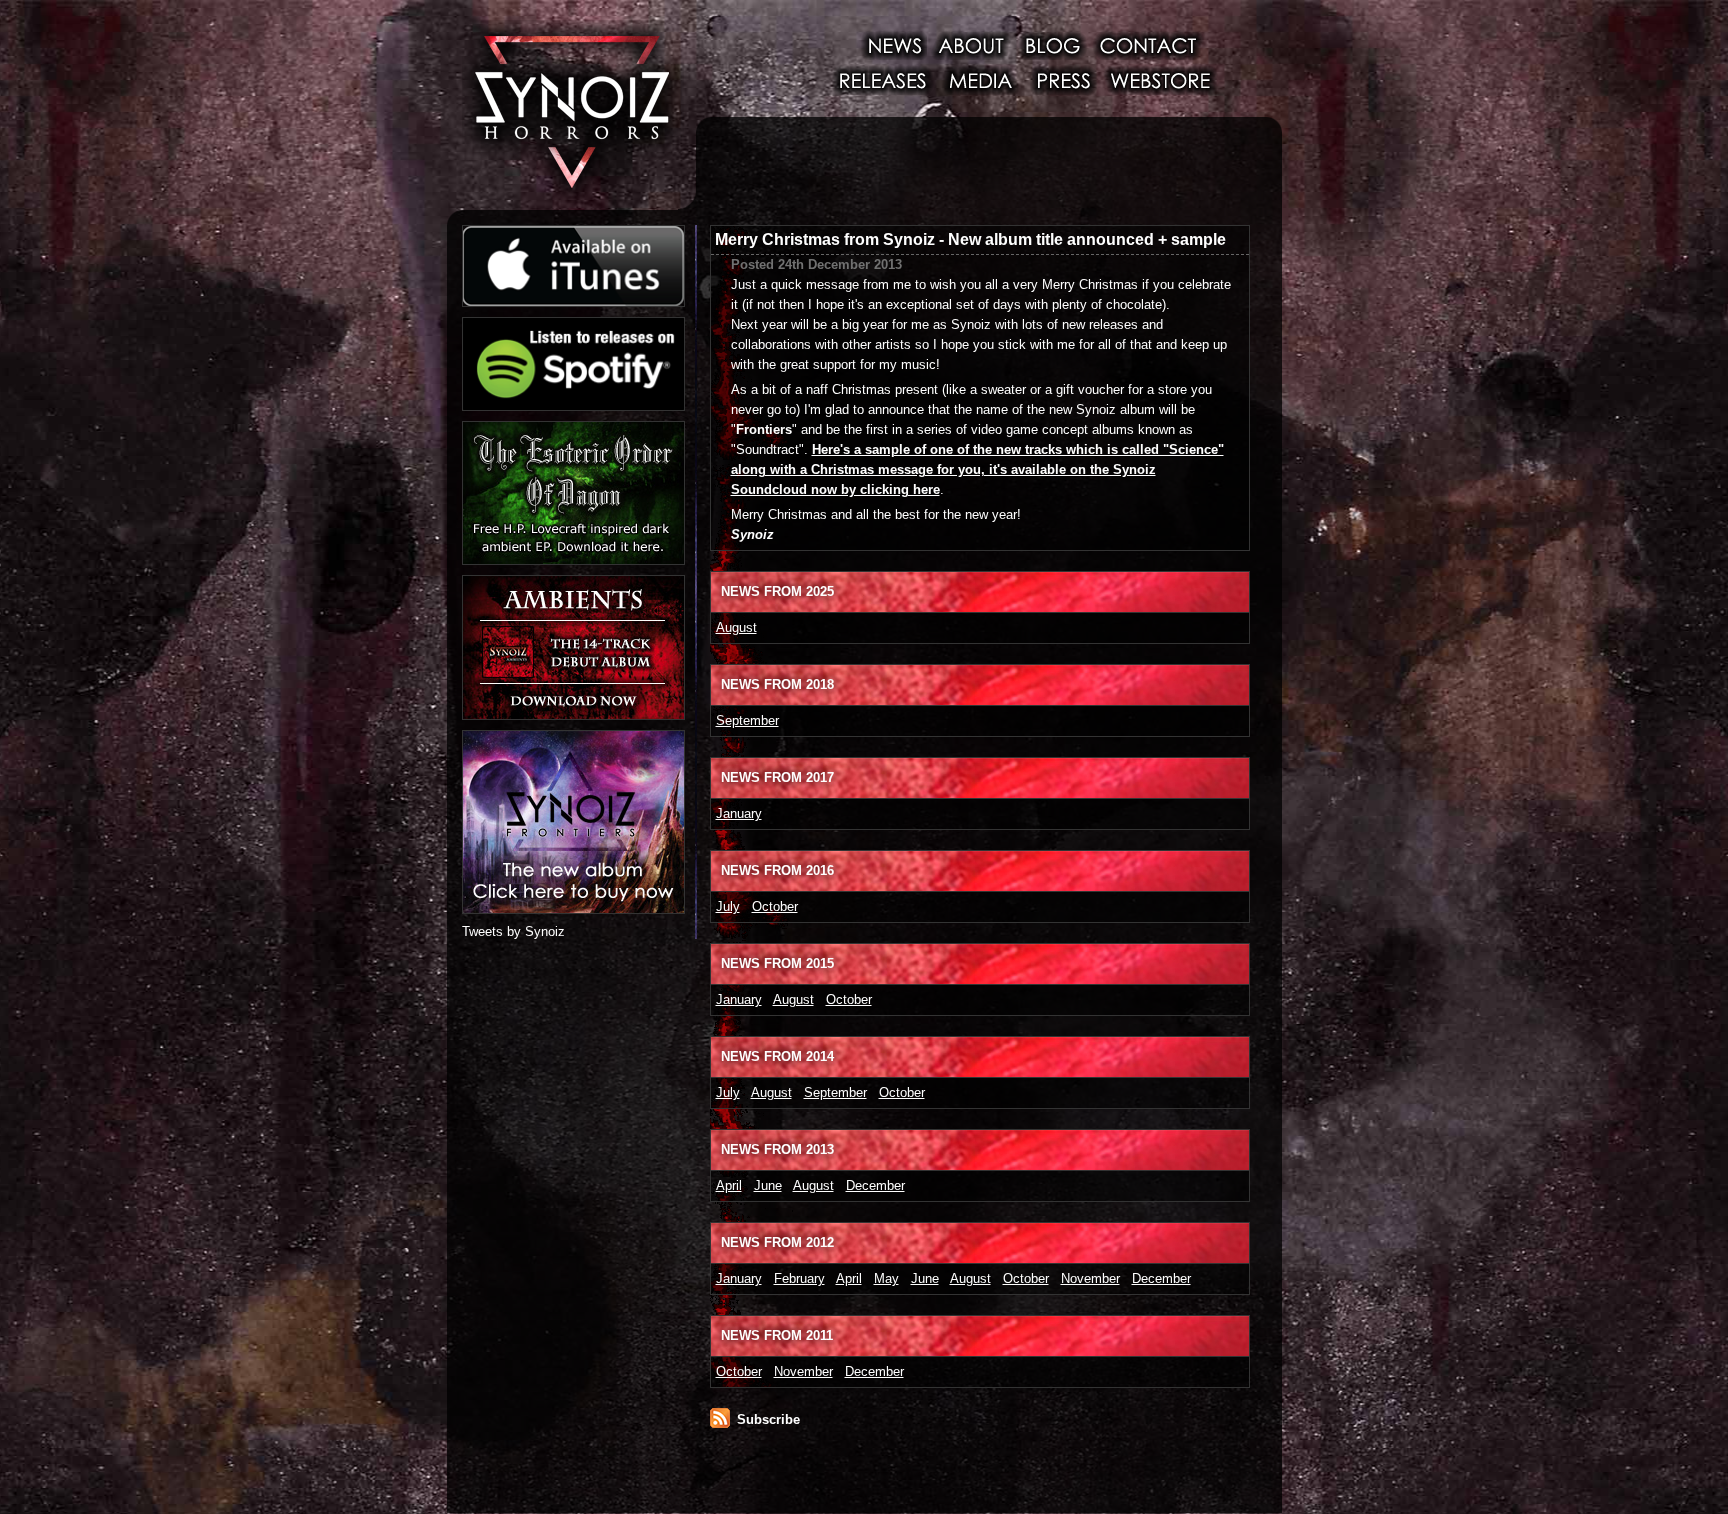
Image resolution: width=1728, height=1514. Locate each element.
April (729, 1185)
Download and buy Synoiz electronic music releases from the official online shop (1163, 80)
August (736, 627)
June (768, 1185)
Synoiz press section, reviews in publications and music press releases (1062, 80)
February (799, 1278)
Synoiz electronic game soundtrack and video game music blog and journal (1052, 45)
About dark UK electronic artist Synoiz (971, 45)
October (775, 906)
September (747, 720)
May (886, 1278)
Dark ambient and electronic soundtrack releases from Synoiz (882, 80)
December (875, 1185)
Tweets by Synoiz (513, 931)
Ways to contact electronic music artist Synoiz (1148, 45)
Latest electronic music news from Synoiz (889, 45)
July (728, 906)
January (739, 813)
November (1090, 1278)
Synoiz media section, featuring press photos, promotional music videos (980, 80)
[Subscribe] (720, 1423)
